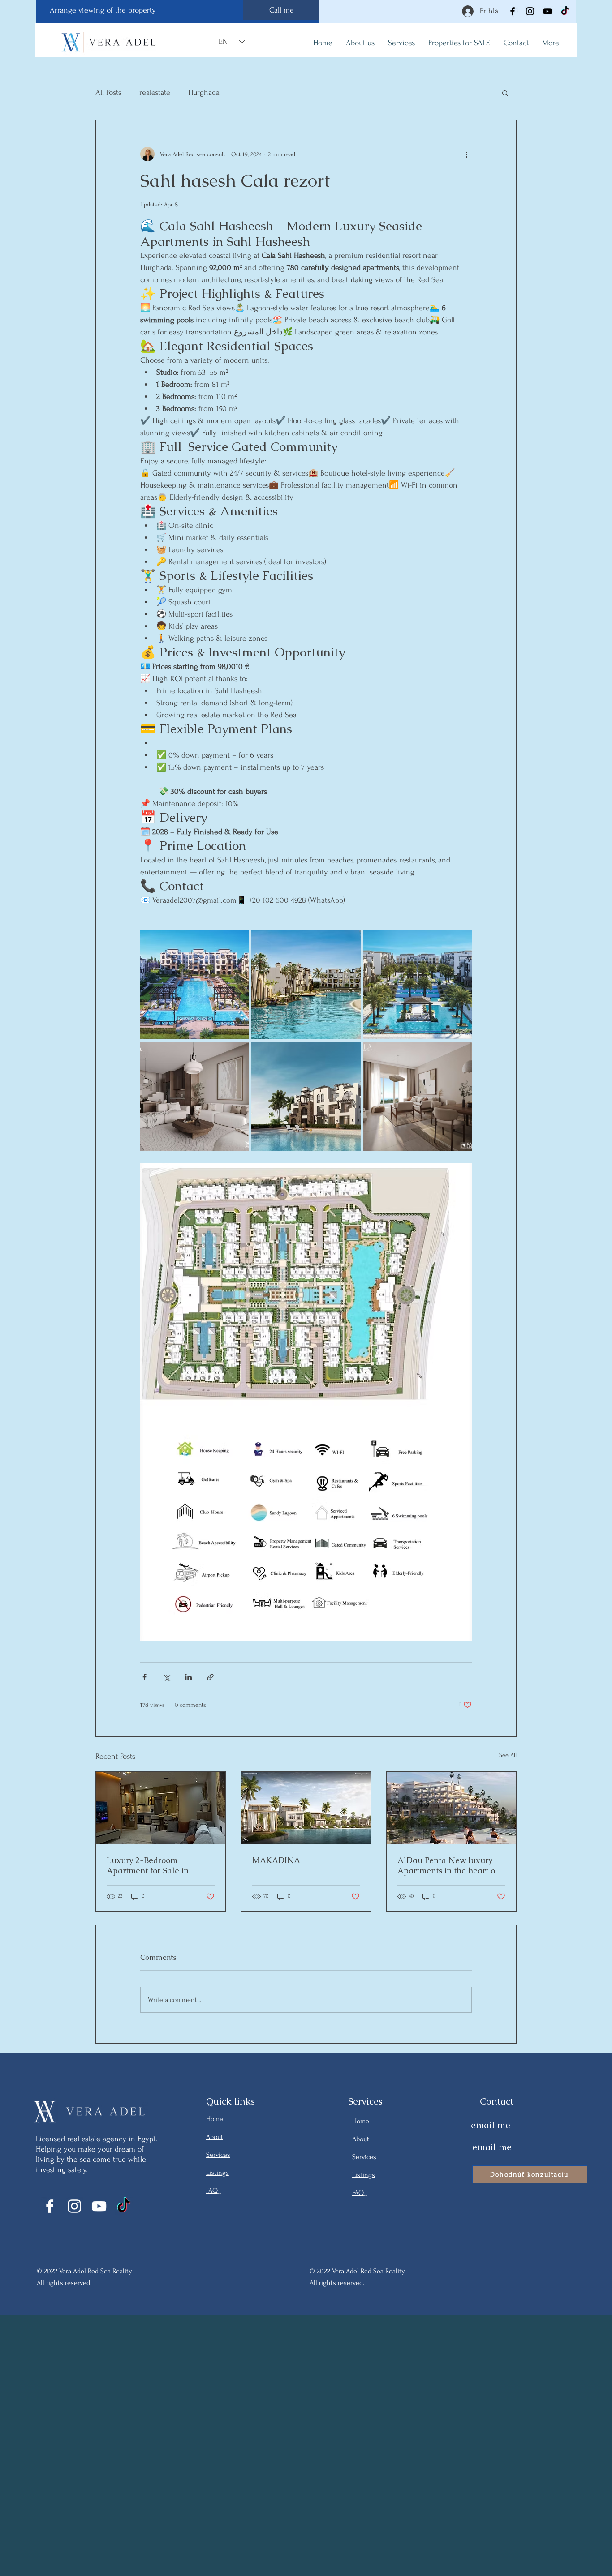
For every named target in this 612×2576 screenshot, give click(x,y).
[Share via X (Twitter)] (166, 1677)
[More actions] (466, 154)
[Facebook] (513, 11)
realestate (155, 92)
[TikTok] (565, 11)
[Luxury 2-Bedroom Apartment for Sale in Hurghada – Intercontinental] (161, 1808)
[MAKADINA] (306, 1808)
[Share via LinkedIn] (188, 1677)
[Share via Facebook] (144, 1677)
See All (508, 1755)
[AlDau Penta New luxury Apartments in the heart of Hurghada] (451, 1808)
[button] (505, 93)
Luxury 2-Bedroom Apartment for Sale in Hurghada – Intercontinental (160, 1865)
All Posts (108, 92)
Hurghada (204, 92)
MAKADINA (276, 1860)
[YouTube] (547, 11)
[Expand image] (195, 985)
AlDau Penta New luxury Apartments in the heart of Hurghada (448, 1865)
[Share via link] (210, 1677)
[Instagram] (530, 11)
